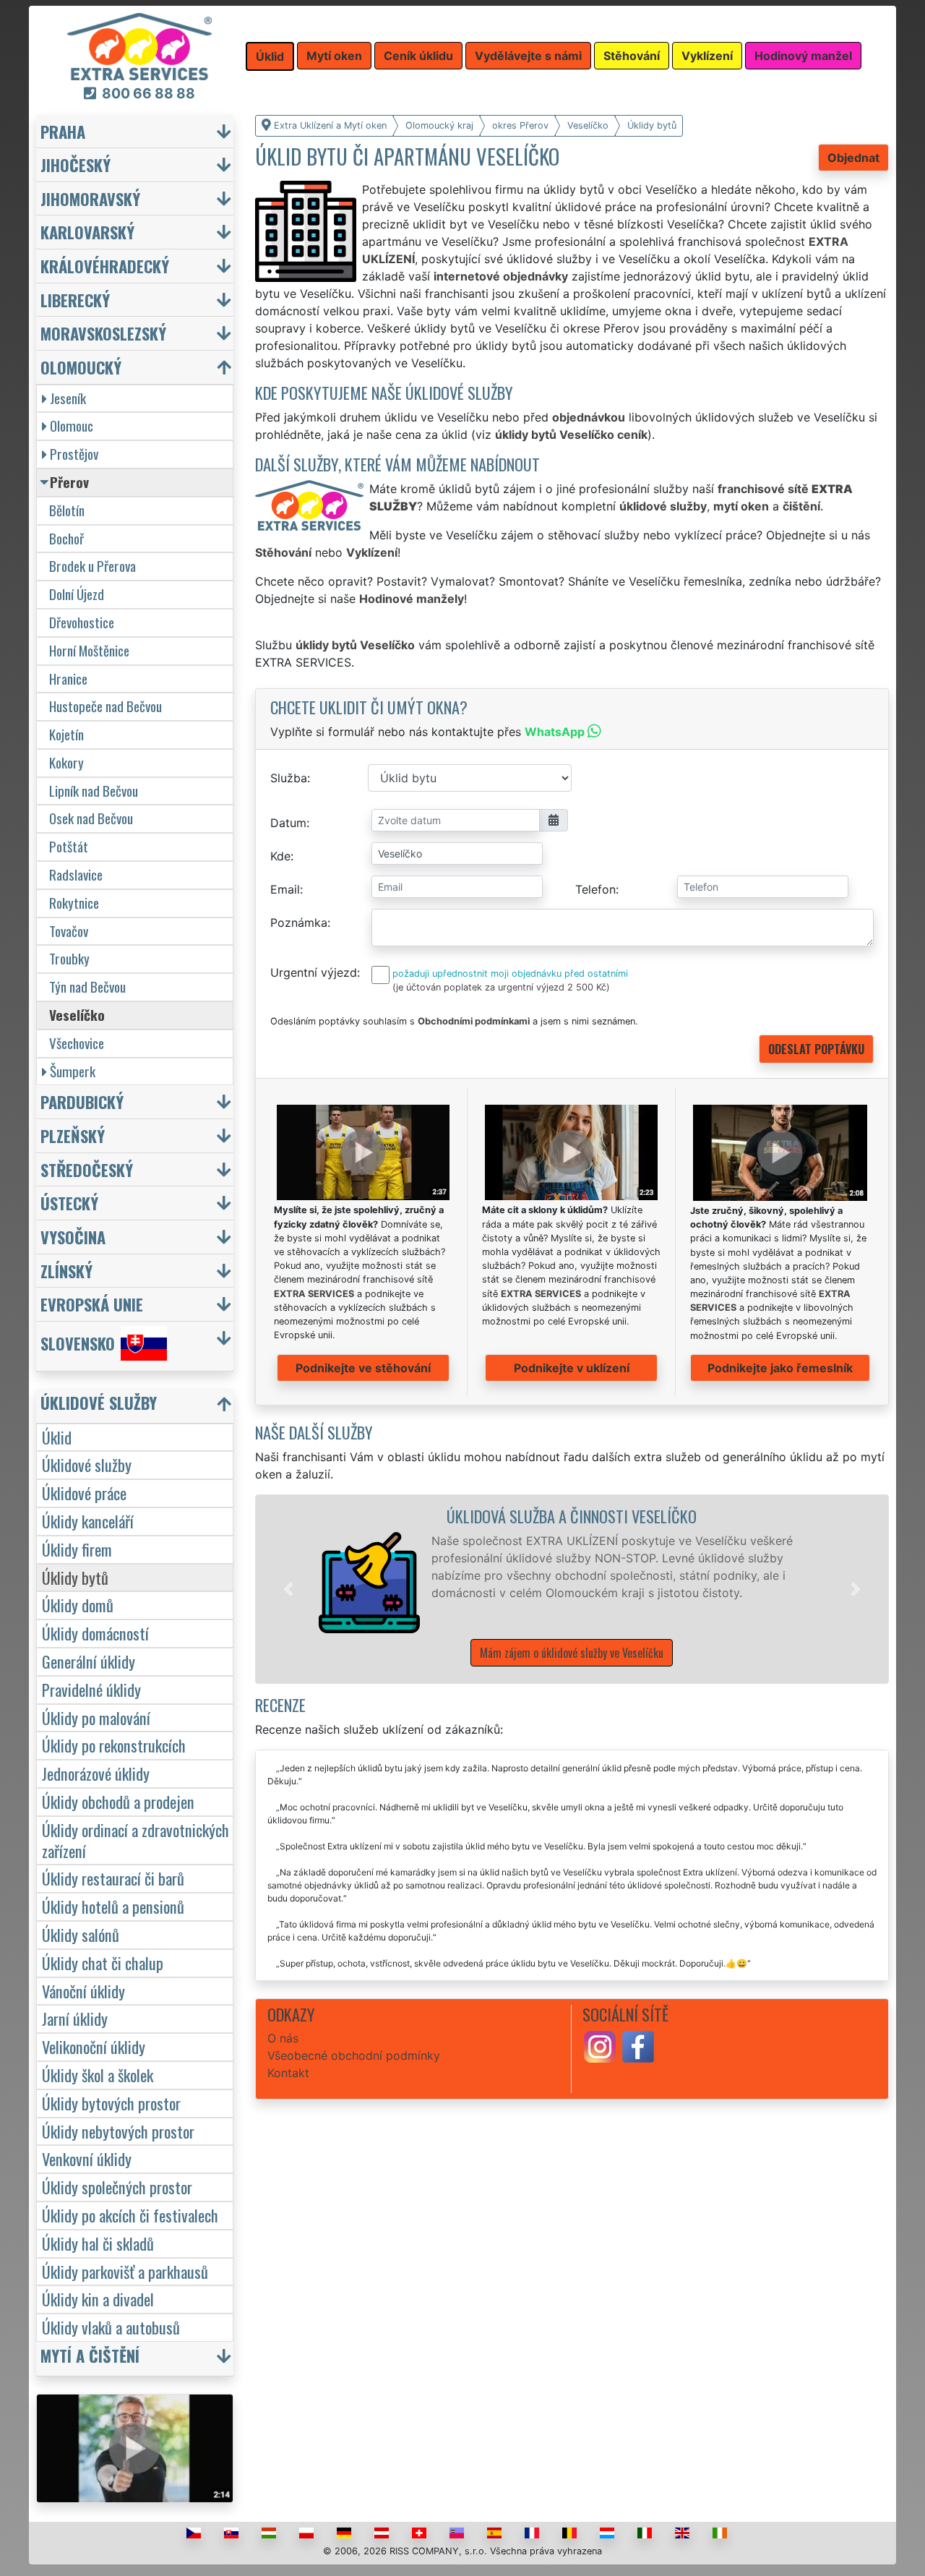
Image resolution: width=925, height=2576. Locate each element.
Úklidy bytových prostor (111, 2103)
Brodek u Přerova (92, 566)
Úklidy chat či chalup (103, 1963)
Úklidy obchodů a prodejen (118, 1801)
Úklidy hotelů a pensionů (113, 1906)
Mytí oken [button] (334, 56)
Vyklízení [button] (707, 56)
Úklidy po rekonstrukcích (114, 1745)
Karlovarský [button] (87, 232)
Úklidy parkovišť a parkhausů (125, 2271)
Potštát (69, 846)
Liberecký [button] (75, 300)
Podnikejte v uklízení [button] (572, 1368)
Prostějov (74, 454)
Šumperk (73, 1071)
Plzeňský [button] (73, 1135)
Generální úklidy (89, 1661)
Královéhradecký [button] (105, 266)
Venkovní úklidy (87, 2158)
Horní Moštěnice (89, 650)
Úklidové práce (84, 1493)
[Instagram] (600, 2046)
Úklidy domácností (95, 1633)
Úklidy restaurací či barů (113, 1878)
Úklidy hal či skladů (98, 2243)
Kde (280, 856)
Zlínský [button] (66, 1271)
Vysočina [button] (73, 1237)
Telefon (595, 889)
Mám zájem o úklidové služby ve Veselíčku (572, 1653)
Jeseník (68, 398)
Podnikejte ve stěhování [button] (363, 1368)
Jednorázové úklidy (96, 1773)
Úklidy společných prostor (117, 2187)
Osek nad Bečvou (91, 818)
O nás (283, 2038)
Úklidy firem (77, 1549)
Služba (289, 778)
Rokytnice (74, 903)
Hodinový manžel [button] (803, 56)
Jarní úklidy (75, 2018)
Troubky (69, 958)
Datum (288, 823)
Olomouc (72, 425)
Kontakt (288, 2073)
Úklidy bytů (75, 1577)
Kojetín (66, 734)
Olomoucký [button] (81, 367)
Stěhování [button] (632, 56)
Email (285, 889)
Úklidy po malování (96, 1717)
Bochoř (66, 538)
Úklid (57, 1437)
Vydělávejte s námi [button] (528, 56)
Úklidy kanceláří (88, 1521)
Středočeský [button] (87, 1169)
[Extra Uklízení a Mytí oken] (139, 46)
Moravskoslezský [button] (103, 333)
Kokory (66, 762)
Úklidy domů (78, 1605)
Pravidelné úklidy (91, 1689)
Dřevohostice (82, 622)
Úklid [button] (270, 56)
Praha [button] (63, 131)
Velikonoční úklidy (94, 2046)
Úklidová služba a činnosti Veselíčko (572, 1516)
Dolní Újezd (77, 594)
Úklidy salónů (81, 1934)
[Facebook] (638, 2046)
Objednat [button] (853, 158)
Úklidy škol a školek (98, 2075)
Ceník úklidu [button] (418, 56)
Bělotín (67, 510)
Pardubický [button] (82, 1101)
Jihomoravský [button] (90, 198)
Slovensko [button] (78, 1343)
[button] (288, 1589)
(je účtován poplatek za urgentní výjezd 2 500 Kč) (501, 987)
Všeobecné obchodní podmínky (354, 2055)
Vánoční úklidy (83, 1991)
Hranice (68, 679)
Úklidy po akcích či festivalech (130, 2215)
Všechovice (77, 1043)
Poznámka (299, 923)
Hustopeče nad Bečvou (106, 706)
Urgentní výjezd (314, 972)
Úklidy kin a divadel (98, 2299)
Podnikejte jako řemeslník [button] (780, 1368)
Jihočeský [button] (76, 164)
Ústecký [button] (69, 1203)
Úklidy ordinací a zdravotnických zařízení (135, 1840)
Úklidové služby (87, 1464)
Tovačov (69, 931)
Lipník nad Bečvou (94, 791)
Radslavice (76, 874)
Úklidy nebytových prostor (118, 2131)
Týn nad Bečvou (87, 987)
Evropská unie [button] (92, 1304)
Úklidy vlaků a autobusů (111, 2327)
